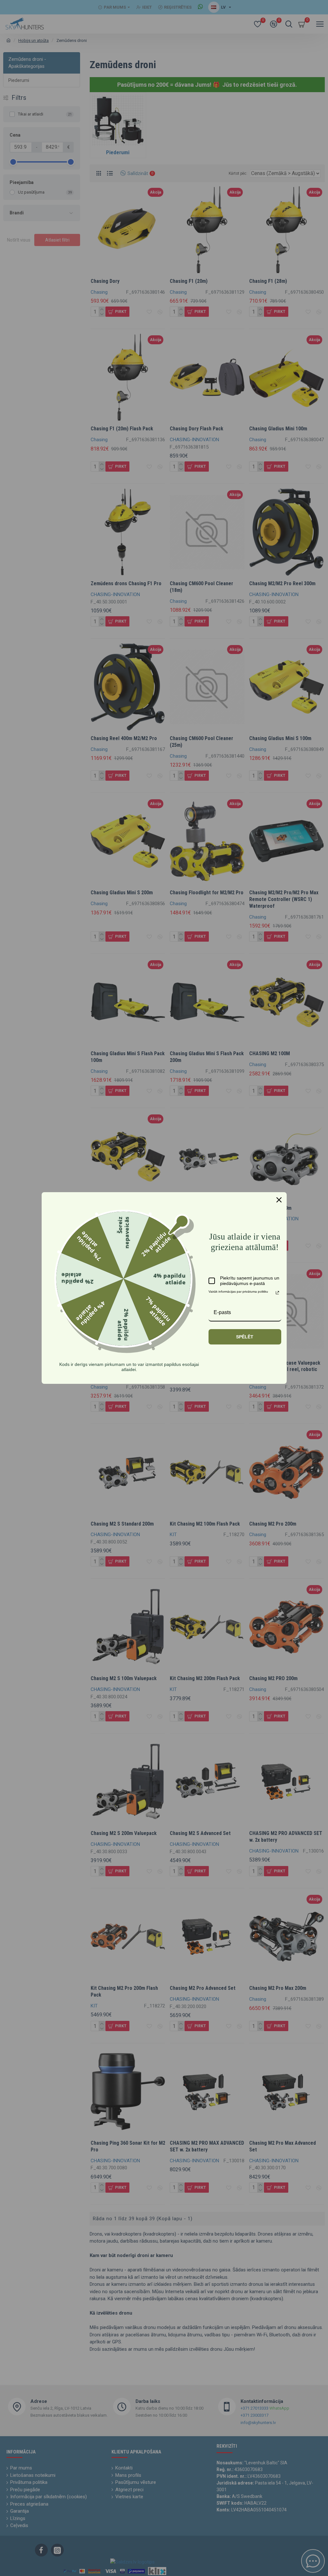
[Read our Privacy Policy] (277, 1293)
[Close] (279, 1200)
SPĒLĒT (245, 1337)
